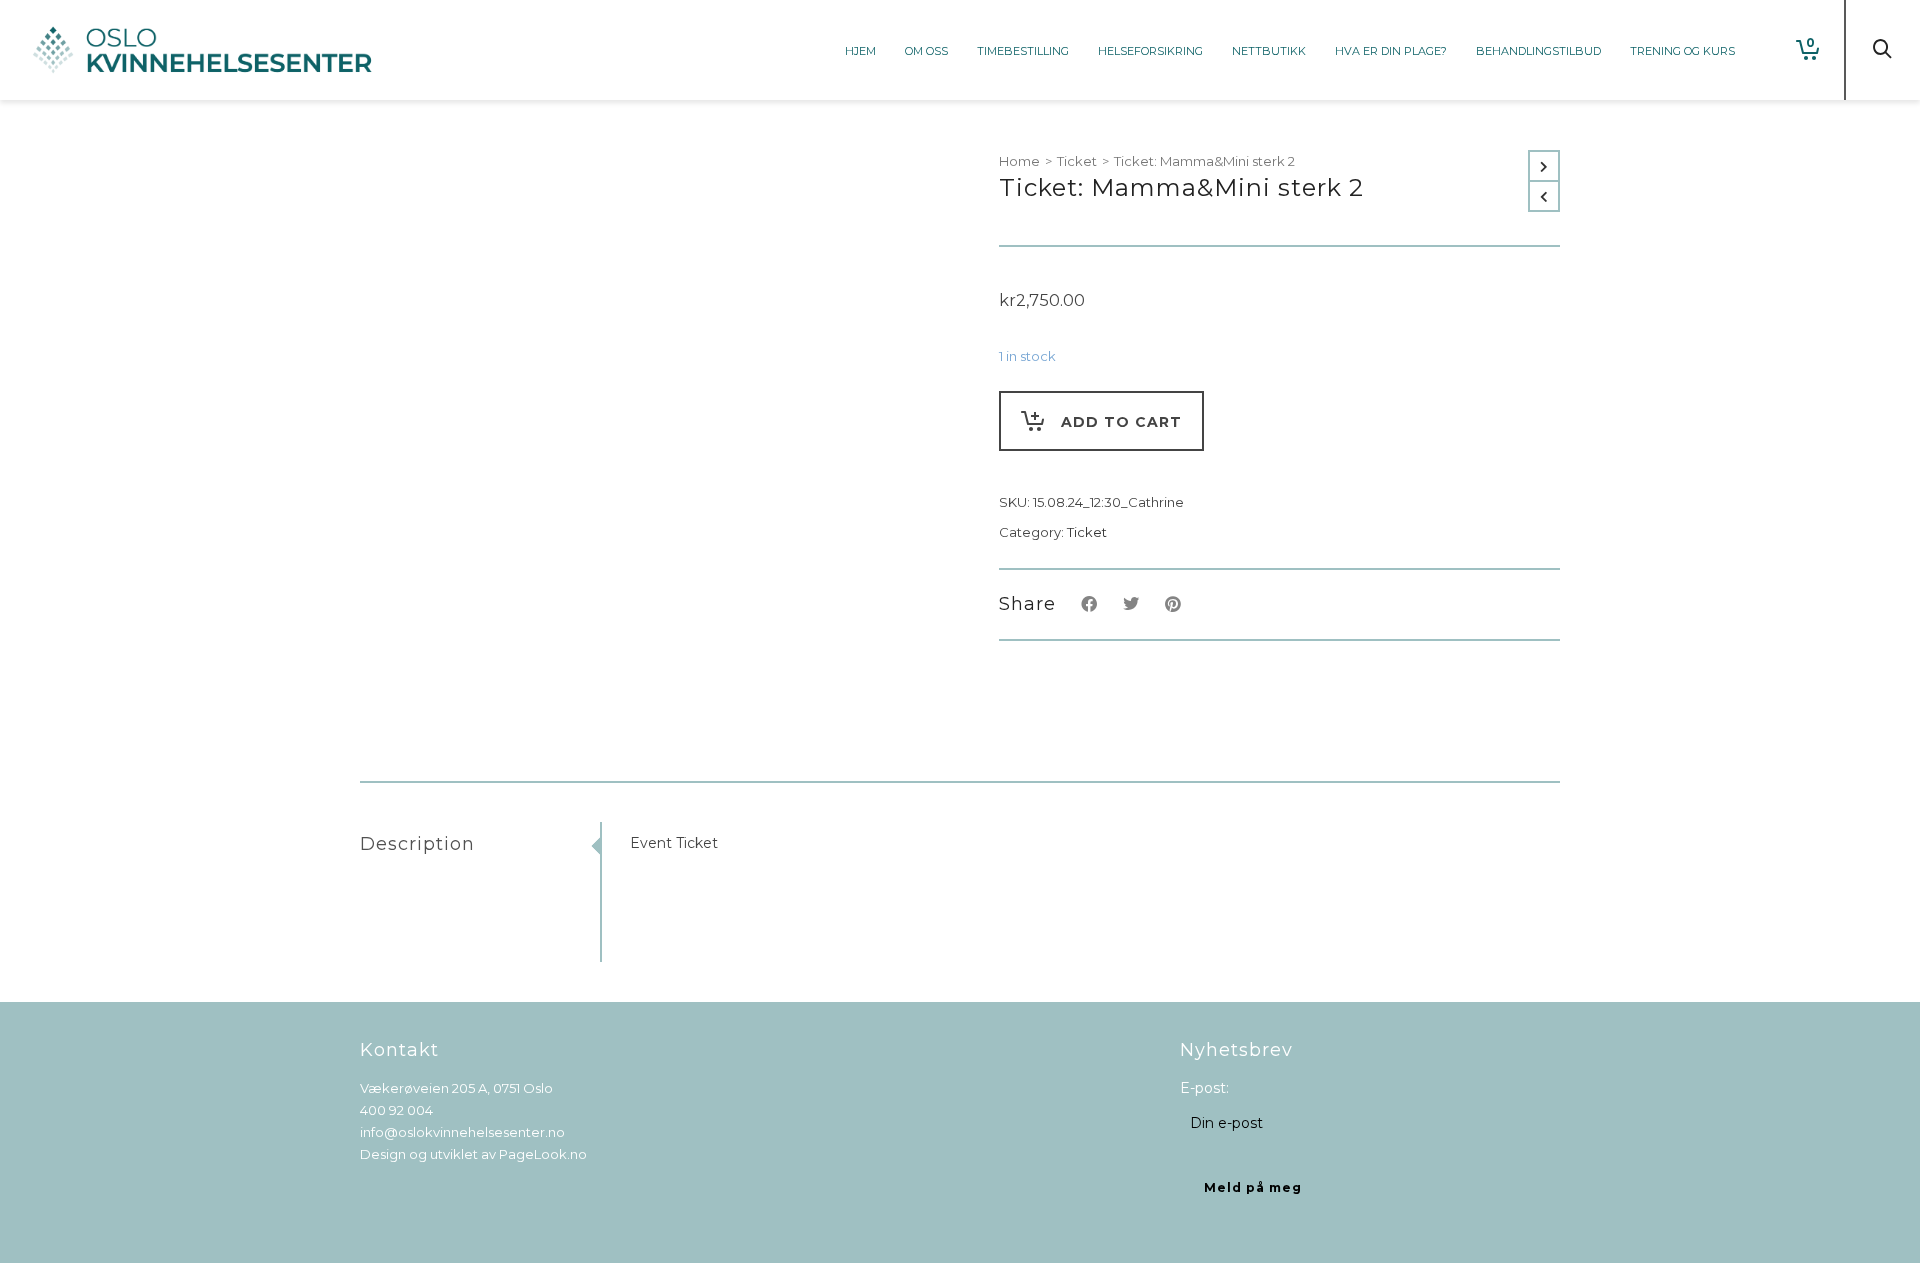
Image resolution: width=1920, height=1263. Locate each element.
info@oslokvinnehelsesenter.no (462, 1132)
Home (1019, 161)
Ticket (1077, 161)
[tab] (480, 844)
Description (417, 844)
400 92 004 (396, 1110)
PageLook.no (543, 1154)
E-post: (1204, 1088)
